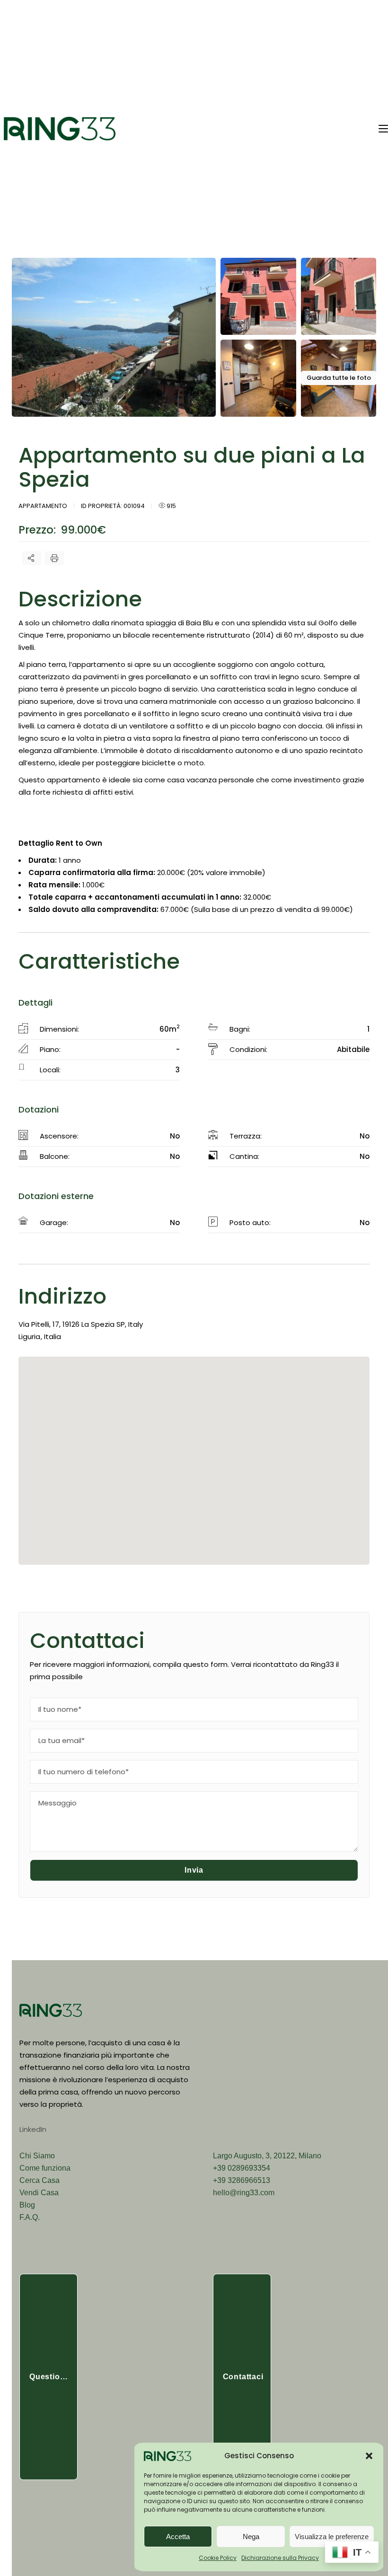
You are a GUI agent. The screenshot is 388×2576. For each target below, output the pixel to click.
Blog (27, 2205)
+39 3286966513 (242, 2180)
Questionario (53, 2377)
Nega (251, 2537)
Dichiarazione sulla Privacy (280, 2558)
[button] (369, 2456)
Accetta (178, 2537)
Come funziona (45, 2168)
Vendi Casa (39, 2193)
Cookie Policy (218, 2558)
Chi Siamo (37, 2156)
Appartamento (43, 506)
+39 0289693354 (242, 2168)
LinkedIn (33, 2129)
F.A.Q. (30, 2217)
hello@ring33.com (244, 2193)
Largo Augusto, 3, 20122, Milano (267, 2156)
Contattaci (243, 2377)
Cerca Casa (40, 2180)
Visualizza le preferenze (332, 2537)
